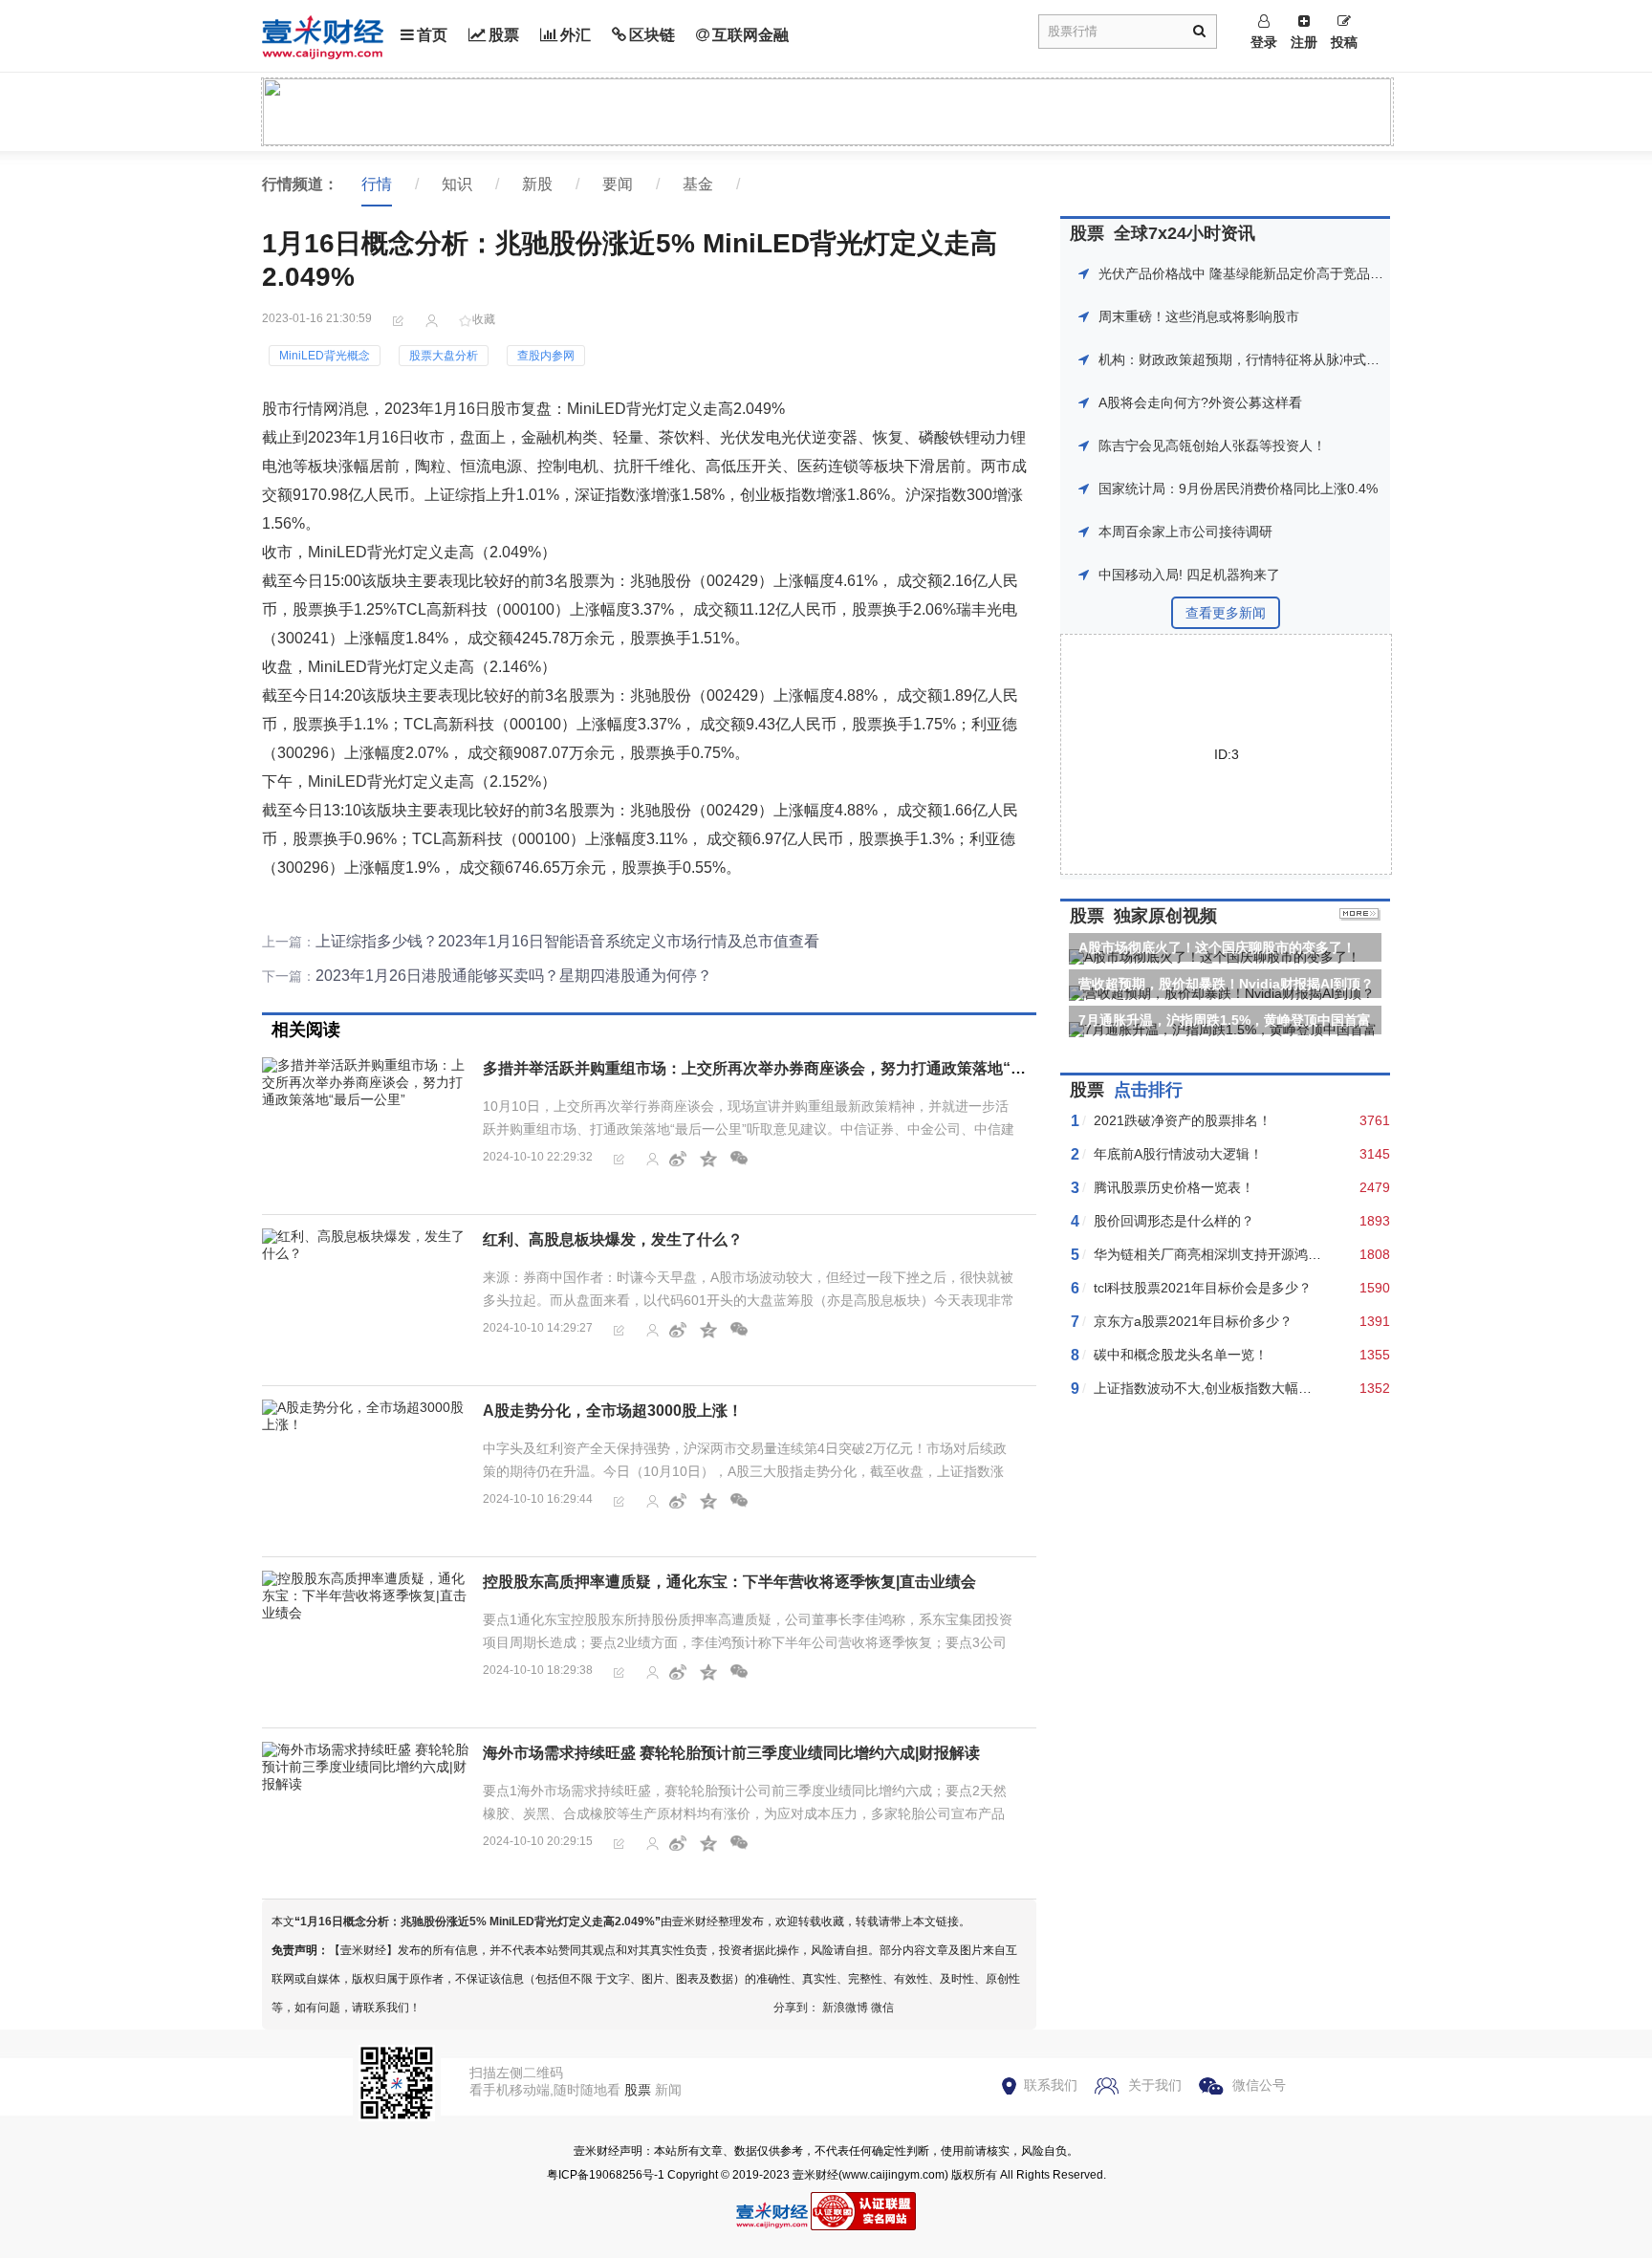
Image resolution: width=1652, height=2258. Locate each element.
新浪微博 (845, 2008)
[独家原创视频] (1360, 916)
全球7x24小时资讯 (1185, 233)
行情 (377, 184)
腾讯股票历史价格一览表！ (1174, 1187)
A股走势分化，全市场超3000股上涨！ (613, 1411)
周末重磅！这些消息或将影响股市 (1199, 316)
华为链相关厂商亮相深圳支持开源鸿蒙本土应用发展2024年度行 (1283, 1254)
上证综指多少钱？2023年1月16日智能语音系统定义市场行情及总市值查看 (567, 941)
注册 (1304, 42)
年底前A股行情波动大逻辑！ (1178, 1154)
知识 (457, 184)
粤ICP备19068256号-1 (606, 2175)
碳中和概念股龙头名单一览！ (1181, 1355)
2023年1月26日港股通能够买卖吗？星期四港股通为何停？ (514, 976)
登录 (1264, 42)
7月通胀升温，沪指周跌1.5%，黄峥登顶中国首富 (1225, 1020)
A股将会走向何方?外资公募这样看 (1200, 402)
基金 (698, 184)
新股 (537, 184)
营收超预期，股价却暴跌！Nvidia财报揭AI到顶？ (1226, 984)
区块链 (652, 35)
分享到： (796, 2008)
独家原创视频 (1165, 916)
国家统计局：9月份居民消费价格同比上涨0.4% (1238, 489)
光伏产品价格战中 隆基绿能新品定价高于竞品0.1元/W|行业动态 (1287, 273)
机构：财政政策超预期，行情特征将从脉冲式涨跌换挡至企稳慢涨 (1293, 359)
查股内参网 (546, 356)
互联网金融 (750, 35)
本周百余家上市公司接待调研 (1185, 532)
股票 (504, 35)
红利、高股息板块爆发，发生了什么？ (613, 1239)
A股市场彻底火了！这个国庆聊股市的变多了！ (1217, 947)
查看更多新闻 (1226, 613)
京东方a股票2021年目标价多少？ (1193, 1321)
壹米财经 (815, 2175)
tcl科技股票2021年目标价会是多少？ (1203, 1288)
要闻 (618, 184)
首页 (432, 35)
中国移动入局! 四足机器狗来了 (1189, 575)
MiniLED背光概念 (325, 356)
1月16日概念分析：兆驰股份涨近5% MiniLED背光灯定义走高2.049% (478, 1921)
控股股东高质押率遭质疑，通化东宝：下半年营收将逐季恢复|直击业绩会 (729, 1582)
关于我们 (1155, 2085)
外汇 (576, 35)
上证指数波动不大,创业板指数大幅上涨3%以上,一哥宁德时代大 (1281, 1388)
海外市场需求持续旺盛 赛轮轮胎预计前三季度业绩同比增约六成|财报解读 (731, 1753)
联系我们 (1051, 2085)
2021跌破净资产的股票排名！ (1183, 1120)
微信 (882, 2008)
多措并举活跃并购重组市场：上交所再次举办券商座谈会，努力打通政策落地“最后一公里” (789, 1068)
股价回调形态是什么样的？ (1174, 1221)
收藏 (484, 319)
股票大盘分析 (444, 356)
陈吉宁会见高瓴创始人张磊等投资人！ (1212, 445)
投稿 (1344, 42)
